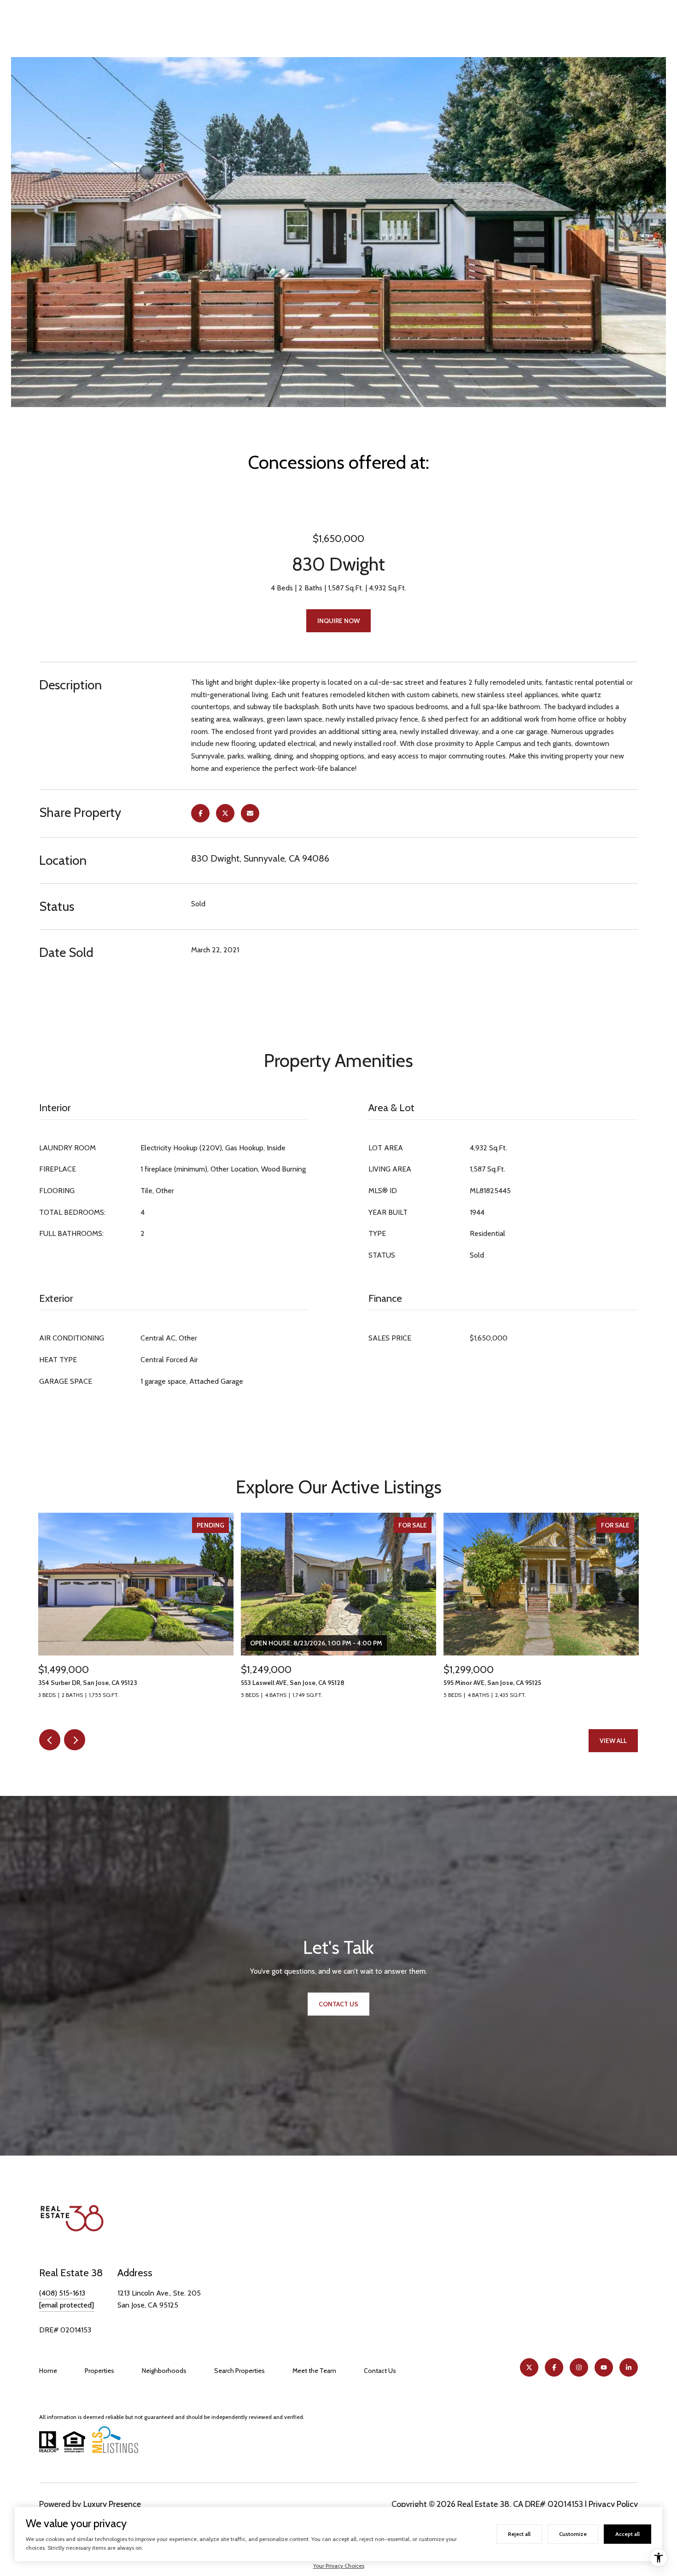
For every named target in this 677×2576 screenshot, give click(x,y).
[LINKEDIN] (629, 2367)
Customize (573, 2534)
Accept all (627, 2534)
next (75, 1740)
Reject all (519, 2534)
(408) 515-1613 (62, 2293)
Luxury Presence (112, 2504)
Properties (99, 2371)
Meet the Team (314, 2371)
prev (50, 1740)
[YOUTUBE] (604, 2367)
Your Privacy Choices (339, 2566)
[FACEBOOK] (554, 2367)
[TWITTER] (529, 2367)
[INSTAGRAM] (579, 2367)
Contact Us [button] (338, 2004)
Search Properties (239, 2371)
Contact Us (380, 2371)
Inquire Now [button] (338, 621)
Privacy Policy (613, 2504)
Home (48, 2371)
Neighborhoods (164, 2371)
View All (613, 1741)
